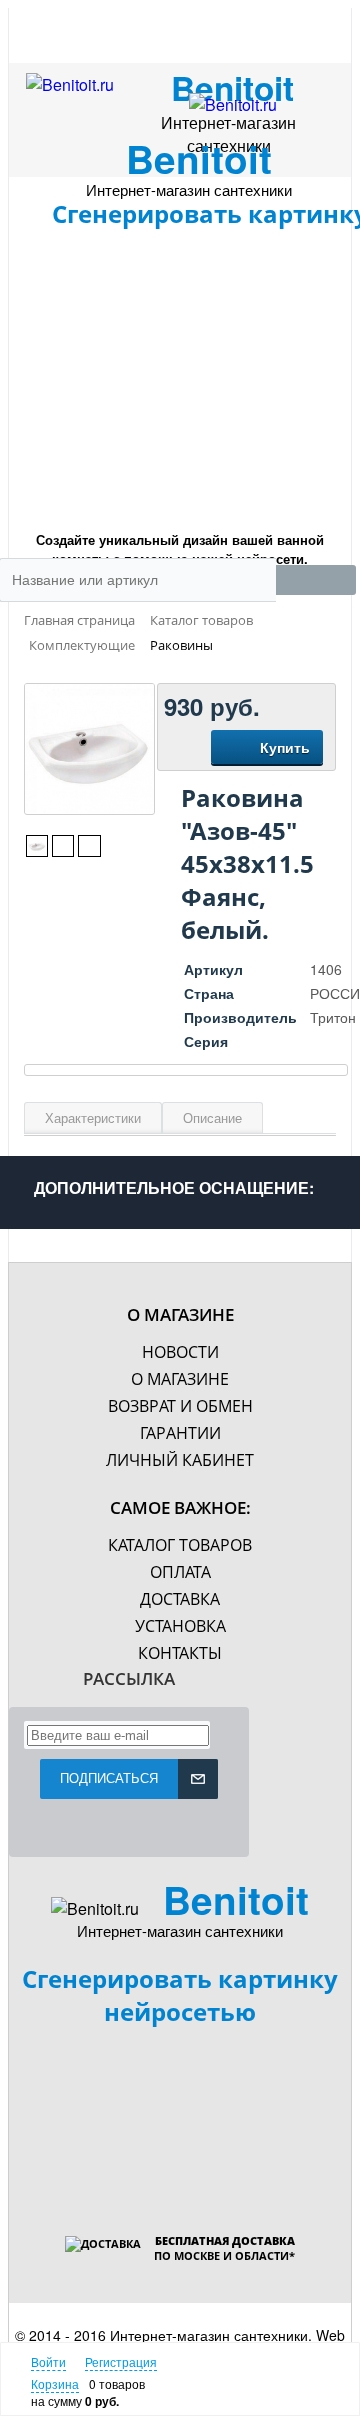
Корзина (55, 2383)
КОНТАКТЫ (180, 1653)
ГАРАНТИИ (180, 1433)
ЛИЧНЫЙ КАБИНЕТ (180, 1460)
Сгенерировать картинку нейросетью (180, 1995)
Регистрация (121, 2361)
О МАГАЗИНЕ (180, 1379)
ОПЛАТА (180, 1572)
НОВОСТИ (180, 1352)
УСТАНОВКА (180, 1626)
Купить (285, 747)
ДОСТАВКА (180, 1599)
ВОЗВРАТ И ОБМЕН (180, 1406)
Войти (48, 2361)
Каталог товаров (180, 1545)
